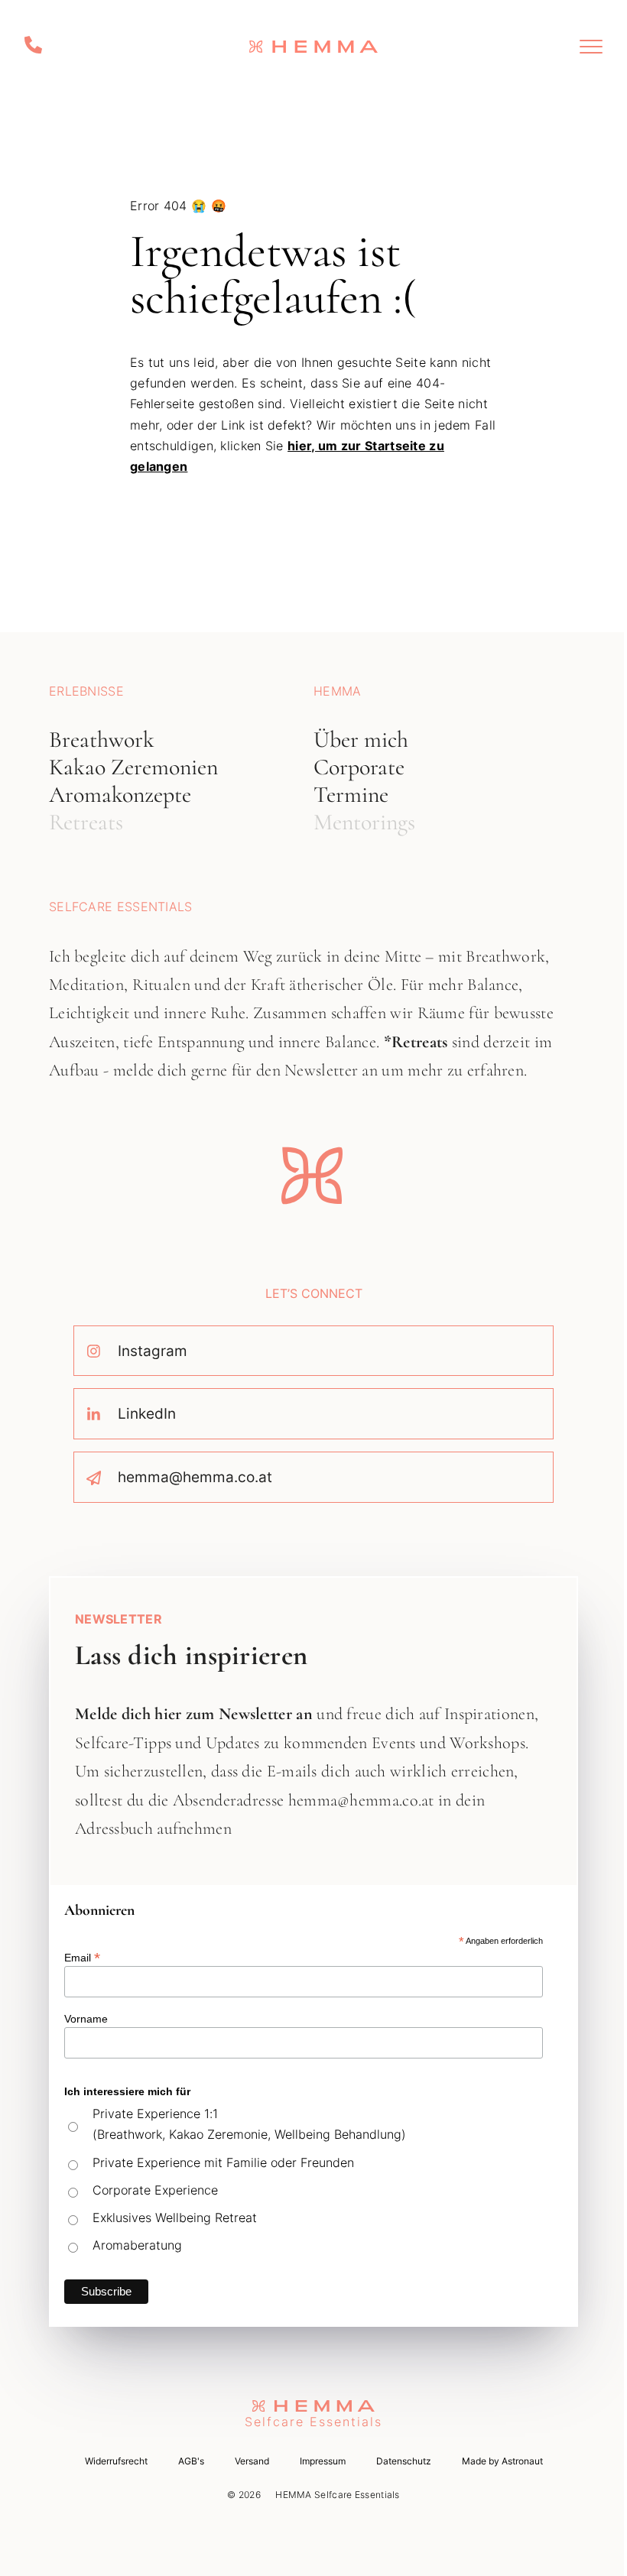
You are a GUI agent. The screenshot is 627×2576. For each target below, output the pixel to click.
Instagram (153, 1351)
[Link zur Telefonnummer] (35, 46)
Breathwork (102, 740)
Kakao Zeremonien (133, 767)
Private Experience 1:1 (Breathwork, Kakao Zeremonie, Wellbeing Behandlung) (249, 2124)
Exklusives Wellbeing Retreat (175, 2218)
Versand (252, 2461)
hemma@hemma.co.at (195, 1477)
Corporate (359, 767)
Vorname (86, 2019)
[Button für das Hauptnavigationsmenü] (591, 47)
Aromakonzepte (120, 795)
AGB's (191, 2461)
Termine (351, 795)
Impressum (323, 2461)
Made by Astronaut (502, 2461)
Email (82, 1956)
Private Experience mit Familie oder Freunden (223, 2162)
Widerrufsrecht (116, 2461)
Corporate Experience (155, 2190)
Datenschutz (404, 2461)
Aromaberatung (137, 2245)
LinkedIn (147, 1413)
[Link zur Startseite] (313, 47)
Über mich (361, 740)
